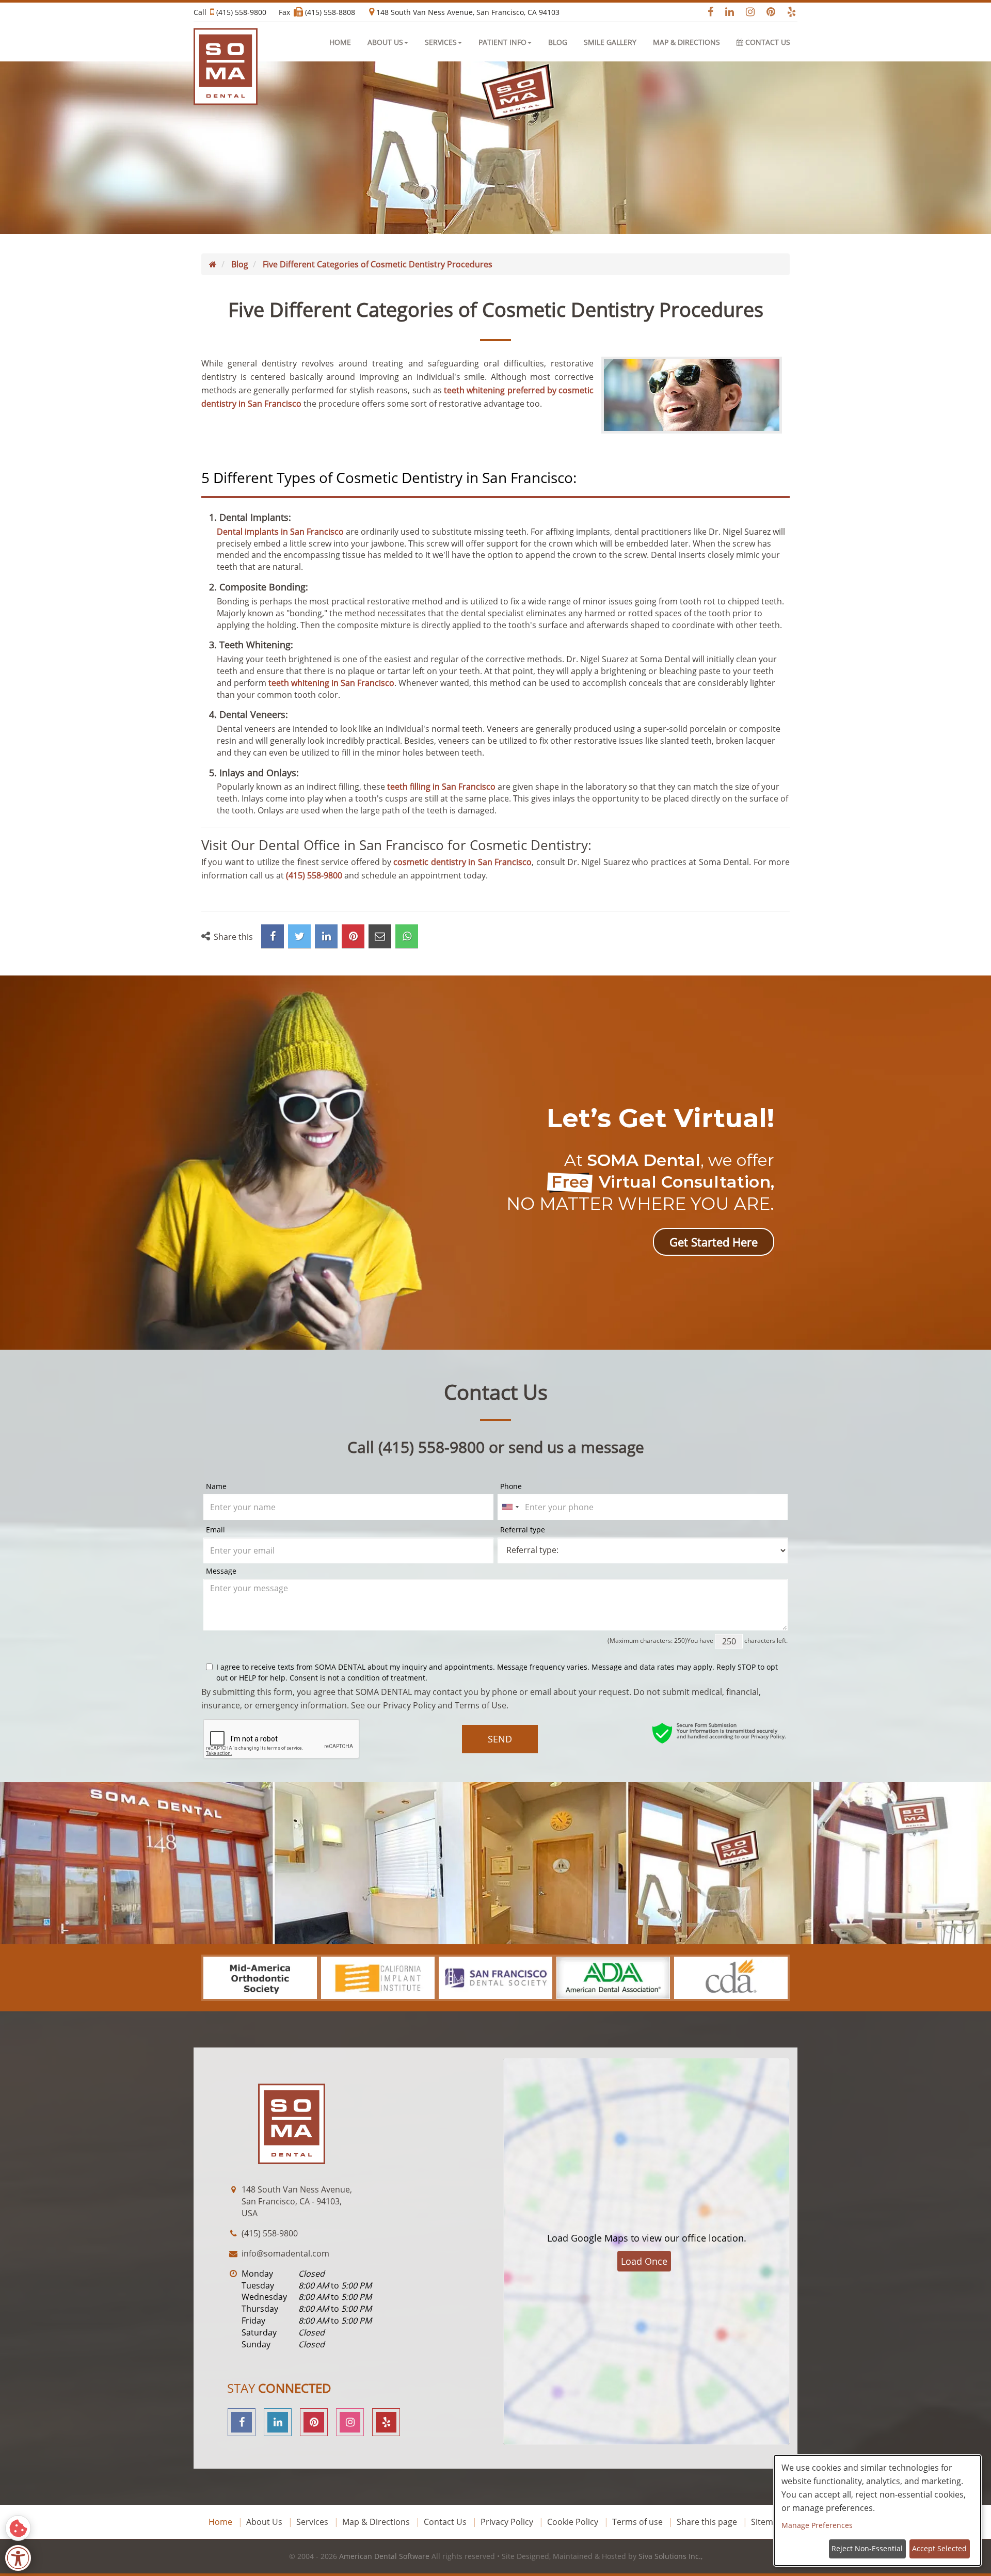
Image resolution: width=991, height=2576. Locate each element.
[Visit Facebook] (706, 12)
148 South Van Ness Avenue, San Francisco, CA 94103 (467, 12)
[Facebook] (242, 2422)
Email (215, 1530)
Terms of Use (481, 1705)
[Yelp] (386, 2422)
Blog (558, 42)
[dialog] (877, 2510)
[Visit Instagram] (747, 12)
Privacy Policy (409, 1705)
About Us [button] (385, 42)
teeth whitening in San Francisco (331, 683)
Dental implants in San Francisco (280, 532)
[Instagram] (350, 2422)
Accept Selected (939, 2548)
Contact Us (767, 42)
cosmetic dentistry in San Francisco (462, 862)
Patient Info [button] (502, 42)
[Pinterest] (314, 2422)
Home (340, 42)
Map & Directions (686, 42)
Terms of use (637, 2522)
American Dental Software (385, 2556)
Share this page (707, 2522)
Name (216, 1486)
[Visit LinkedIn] (726, 12)
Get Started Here (714, 1242)
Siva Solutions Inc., (670, 2556)
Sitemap (767, 2522)
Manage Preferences (817, 2525)
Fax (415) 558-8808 (317, 12)
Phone (511, 1486)
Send (500, 1739)
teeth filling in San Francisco (441, 787)
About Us (264, 2522)
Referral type (523, 1530)
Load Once (644, 2261)
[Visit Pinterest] (768, 12)
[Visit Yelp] (788, 12)
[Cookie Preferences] (18, 2528)
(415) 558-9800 (314, 875)
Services (312, 2522)
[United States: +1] (510, 1507)
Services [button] (441, 42)
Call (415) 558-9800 (230, 12)
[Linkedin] (278, 2422)
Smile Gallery (610, 42)
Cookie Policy (573, 2522)
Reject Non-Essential (867, 2548)
